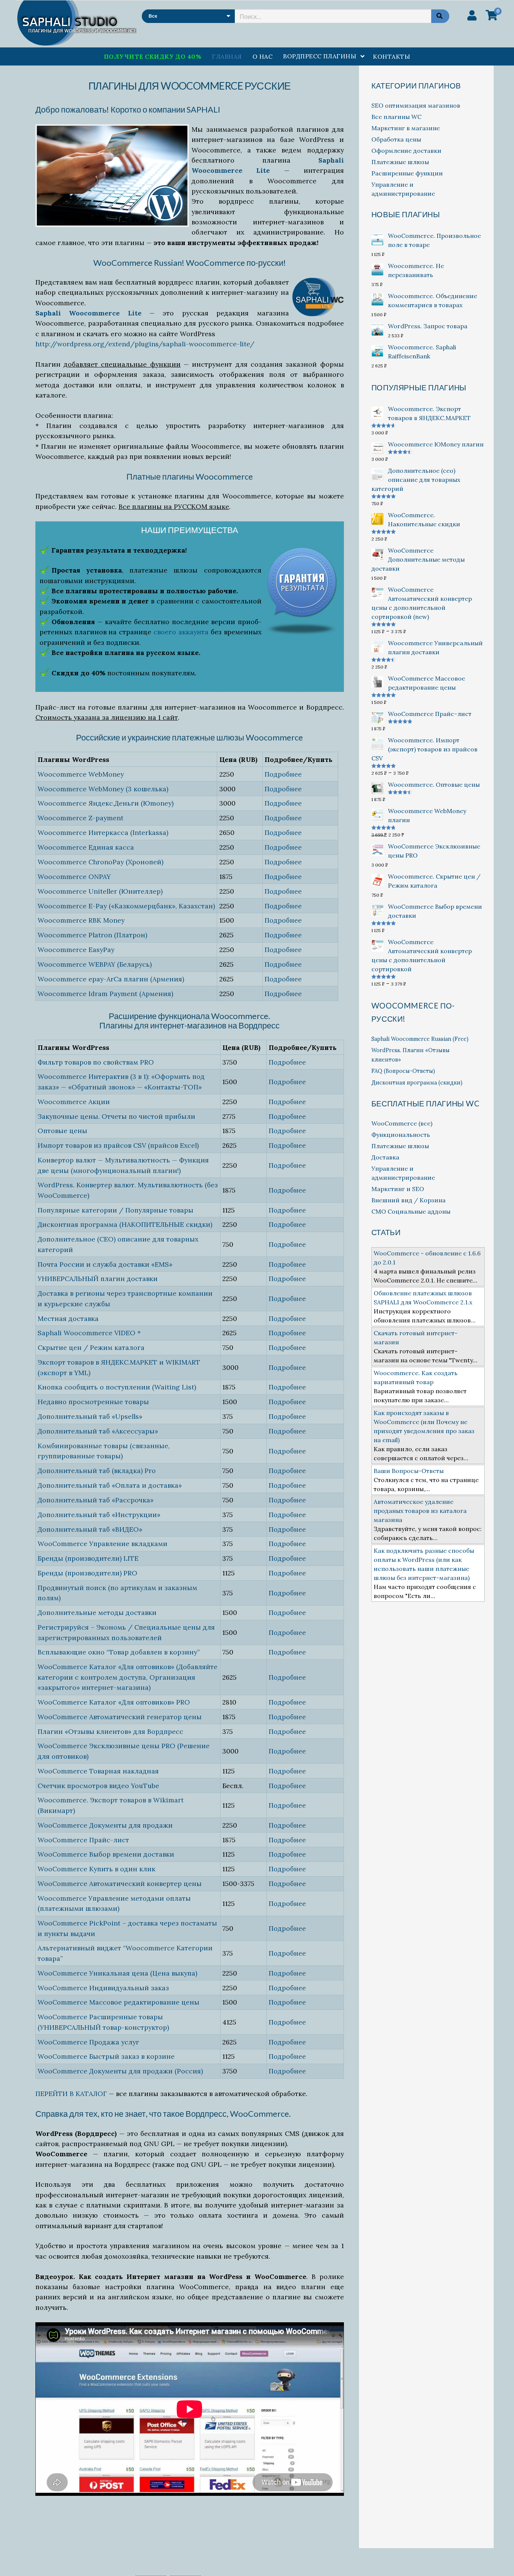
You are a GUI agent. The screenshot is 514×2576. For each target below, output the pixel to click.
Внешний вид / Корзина (408, 1200)
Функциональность (401, 1135)
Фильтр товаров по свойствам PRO (96, 1062)
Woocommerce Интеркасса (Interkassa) (103, 833)
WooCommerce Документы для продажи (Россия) (120, 2071)
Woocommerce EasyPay (76, 950)
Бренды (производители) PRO (87, 1573)
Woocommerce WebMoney (81, 774)
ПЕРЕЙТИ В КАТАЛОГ (71, 2094)
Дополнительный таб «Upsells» (90, 1416)
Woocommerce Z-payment (81, 818)
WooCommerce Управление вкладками (103, 1544)
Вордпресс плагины (320, 56)
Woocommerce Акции (74, 1102)
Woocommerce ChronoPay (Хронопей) (100, 862)
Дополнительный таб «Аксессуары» (98, 1431)
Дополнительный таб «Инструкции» (99, 1515)
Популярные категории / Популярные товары (116, 1210)
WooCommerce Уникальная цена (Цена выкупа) (117, 1973)
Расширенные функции (407, 173)
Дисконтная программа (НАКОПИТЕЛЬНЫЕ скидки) (125, 1224)
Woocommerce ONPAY (74, 877)
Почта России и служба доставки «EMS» (105, 1264)
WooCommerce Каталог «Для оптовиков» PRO (114, 1702)
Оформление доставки (406, 151)
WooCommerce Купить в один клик (97, 1869)
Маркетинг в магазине (406, 128)
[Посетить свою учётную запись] (472, 15)
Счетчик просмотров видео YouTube (98, 1786)
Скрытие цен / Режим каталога (91, 1347)
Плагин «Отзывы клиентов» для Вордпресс (110, 1731)
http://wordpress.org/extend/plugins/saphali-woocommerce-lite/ (145, 344)
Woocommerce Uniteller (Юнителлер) (100, 891)
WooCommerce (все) (402, 1123)
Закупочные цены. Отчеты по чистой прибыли (116, 1116)
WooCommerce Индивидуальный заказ (103, 1988)
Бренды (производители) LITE (88, 1558)
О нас (262, 56)
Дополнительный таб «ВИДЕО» (90, 1529)
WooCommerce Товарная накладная (98, 1771)
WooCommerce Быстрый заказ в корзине (106, 2056)
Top (496, 2558)
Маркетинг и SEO (398, 1189)
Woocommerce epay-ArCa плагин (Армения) (111, 979)
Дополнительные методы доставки (97, 1612)
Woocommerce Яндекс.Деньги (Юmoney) (106, 803)
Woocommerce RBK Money (81, 920)
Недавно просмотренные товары (93, 1402)
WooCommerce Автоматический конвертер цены (120, 1884)
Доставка (385, 1157)
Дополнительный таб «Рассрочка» (96, 1500)
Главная (227, 56)
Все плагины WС (396, 117)
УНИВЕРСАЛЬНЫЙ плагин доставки (98, 1279)
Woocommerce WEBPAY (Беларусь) (95, 964)
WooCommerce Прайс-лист (83, 1840)
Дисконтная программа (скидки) (417, 1083)
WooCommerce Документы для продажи (105, 1825)
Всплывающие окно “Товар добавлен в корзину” (119, 1652)
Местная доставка (68, 1318)
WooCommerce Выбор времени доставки (106, 1854)
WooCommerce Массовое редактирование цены (119, 2002)
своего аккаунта (181, 632)
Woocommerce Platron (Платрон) (92, 935)
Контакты (392, 56)
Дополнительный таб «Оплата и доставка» (110, 1485)
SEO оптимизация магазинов (416, 105)
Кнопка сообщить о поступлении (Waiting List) (117, 1387)
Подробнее (283, 774)
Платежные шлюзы (400, 162)
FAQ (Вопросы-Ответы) (403, 1071)
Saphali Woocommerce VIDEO (87, 1333)
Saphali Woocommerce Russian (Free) (420, 1039)
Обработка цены (396, 139)
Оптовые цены (62, 1131)
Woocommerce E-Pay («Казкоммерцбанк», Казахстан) (126, 906)
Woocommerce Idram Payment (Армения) (105, 994)
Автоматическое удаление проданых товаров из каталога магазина (420, 1511)
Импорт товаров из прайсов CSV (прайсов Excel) (118, 1145)
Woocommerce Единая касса (86, 847)
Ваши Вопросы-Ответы (409, 1471)
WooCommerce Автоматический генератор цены (120, 1717)
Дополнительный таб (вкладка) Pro (97, 1471)
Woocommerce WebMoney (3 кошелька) (103, 789)
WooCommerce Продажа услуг (88, 2042)
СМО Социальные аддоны (411, 1211)
